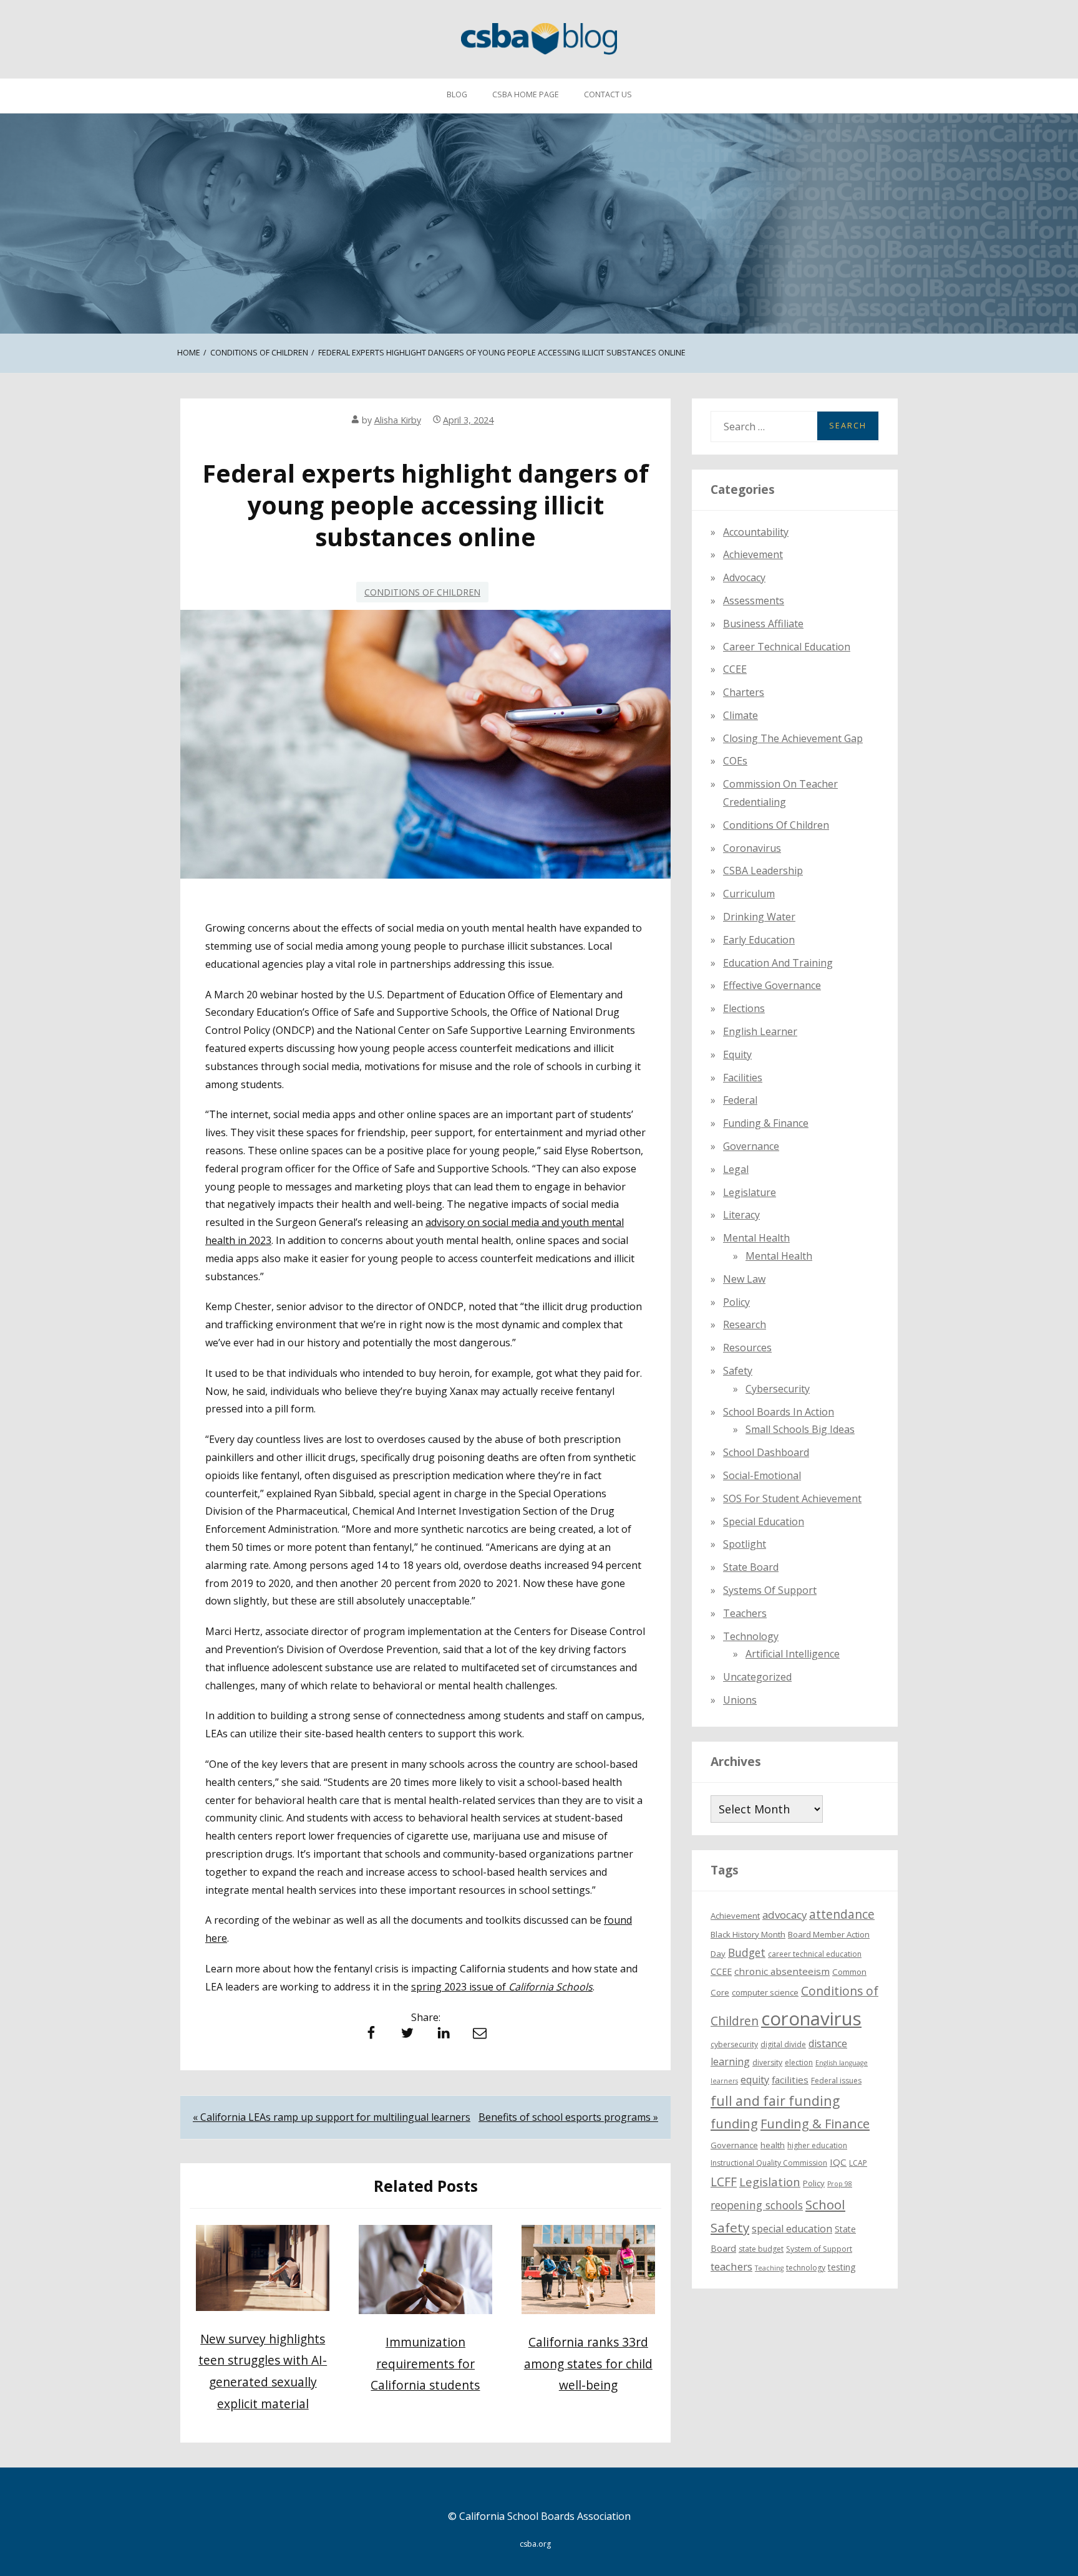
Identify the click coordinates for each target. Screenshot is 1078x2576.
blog (457, 94)
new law (744, 1279)
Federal (740, 1100)
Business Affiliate (763, 624)
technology (806, 2268)
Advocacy (744, 577)
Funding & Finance (766, 1123)
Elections (744, 1008)
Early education (759, 940)
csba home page (526, 94)
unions (740, 1700)
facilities (743, 1078)
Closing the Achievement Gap (793, 738)
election (799, 2062)
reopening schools (757, 2205)
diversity (767, 2062)
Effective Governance (772, 985)
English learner (760, 1031)
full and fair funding (775, 2101)
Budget (747, 1952)
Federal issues (836, 2081)
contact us (608, 94)
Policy (736, 1302)
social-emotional (762, 1475)
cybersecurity (778, 1389)
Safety (738, 1371)
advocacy (784, 1915)
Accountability (756, 532)
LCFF (724, 2182)
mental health (756, 1238)
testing (842, 2267)
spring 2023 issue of (502, 1987)
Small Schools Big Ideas (800, 1429)
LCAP (858, 2163)
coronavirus (811, 2019)
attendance (842, 1914)
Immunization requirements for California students (425, 2363)
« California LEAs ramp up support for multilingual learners (332, 2117)
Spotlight (745, 1544)
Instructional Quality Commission (769, 2163)
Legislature (750, 1192)
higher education (817, 2145)
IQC (838, 2162)
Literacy (741, 1215)
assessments (754, 601)
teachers (731, 2266)
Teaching (769, 2268)
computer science (765, 1992)
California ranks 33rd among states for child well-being (588, 2363)
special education (792, 2229)
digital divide (783, 2044)
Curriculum (749, 894)
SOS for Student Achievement (792, 1498)
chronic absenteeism (782, 1971)
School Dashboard (766, 1452)
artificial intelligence (793, 1654)
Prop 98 (840, 2184)
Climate (741, 715)
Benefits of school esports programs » (568, 2117)
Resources (747, 1348)
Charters (744, 692)
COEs (735, 761)
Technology (751, 1636)
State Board (751, 1567)
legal (736, 1169)
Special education (764, 1522)
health (773, 2145)
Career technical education (787, 647)
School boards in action (779, 1412)
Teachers (745, 1613)
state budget (761, 2249)
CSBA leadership (763, 871)
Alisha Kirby (398, 420)
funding (734, 2124)
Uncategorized (757, 1677)
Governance (751, 1146)
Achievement (753, 554)
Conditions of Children (422, 592)
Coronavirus (752, 848)
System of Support (819, 2249)
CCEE (735, 669)
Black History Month (748, 1934)
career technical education (815, 1954)
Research (745, 1324)
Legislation (770, 2182)
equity (737, 1054)
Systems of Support (770, 1590)
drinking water (759, 917)
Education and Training (778, 963)
